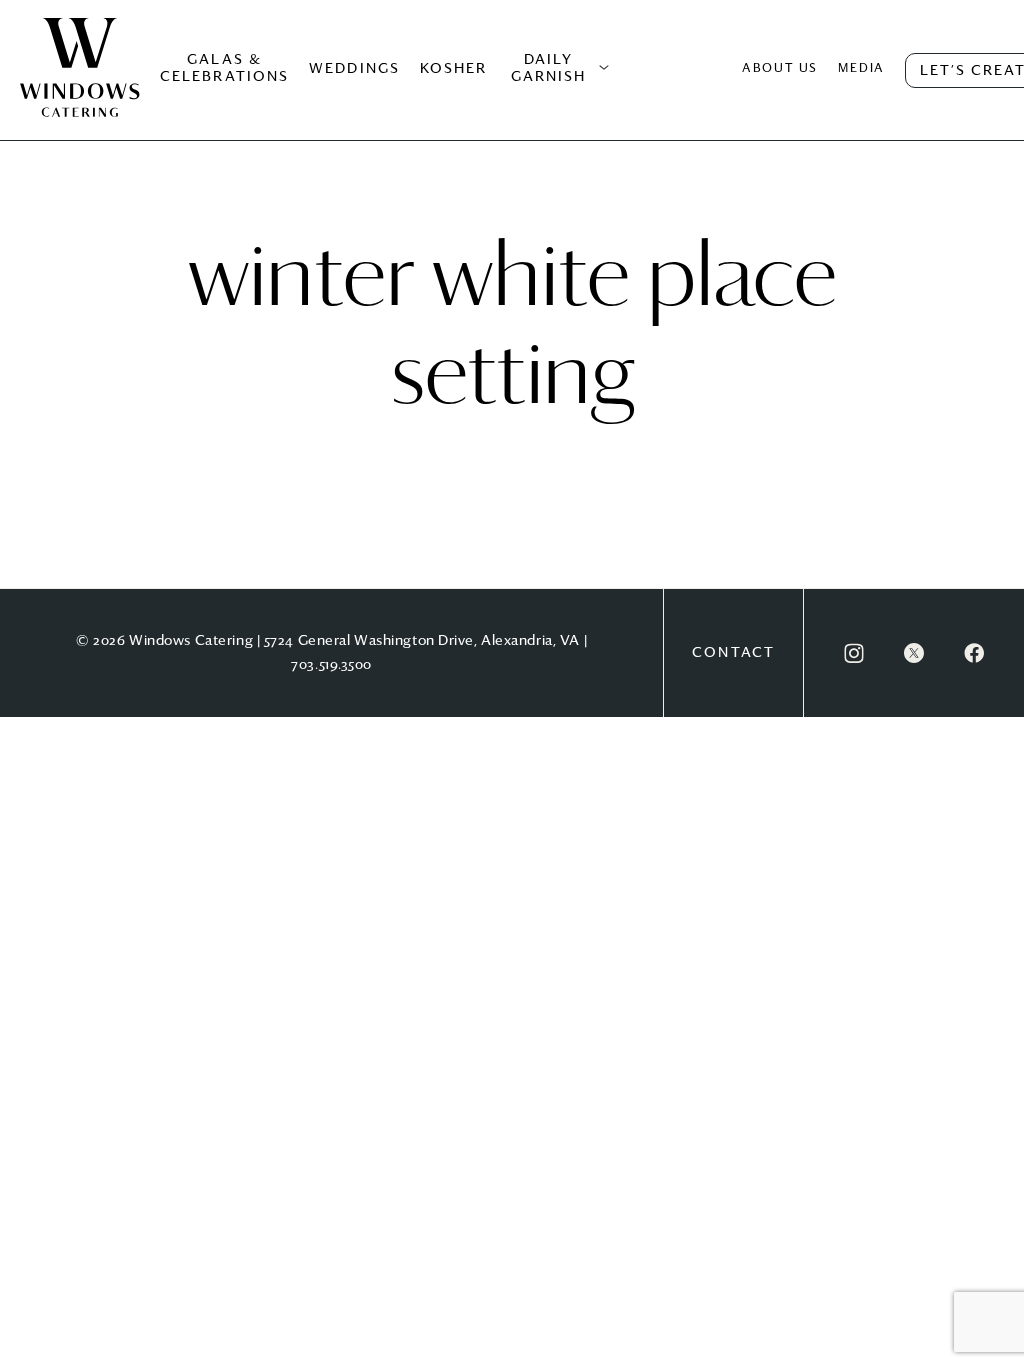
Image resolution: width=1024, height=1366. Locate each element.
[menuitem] (80, 88)
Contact (733, 653)
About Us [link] (780, 69)
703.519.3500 (331, 665)
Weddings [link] (354, 69)
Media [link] (861, 69)
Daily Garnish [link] (549, 68)
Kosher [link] (454, 69)
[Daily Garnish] (604, 68)
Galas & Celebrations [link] (224, 68)
